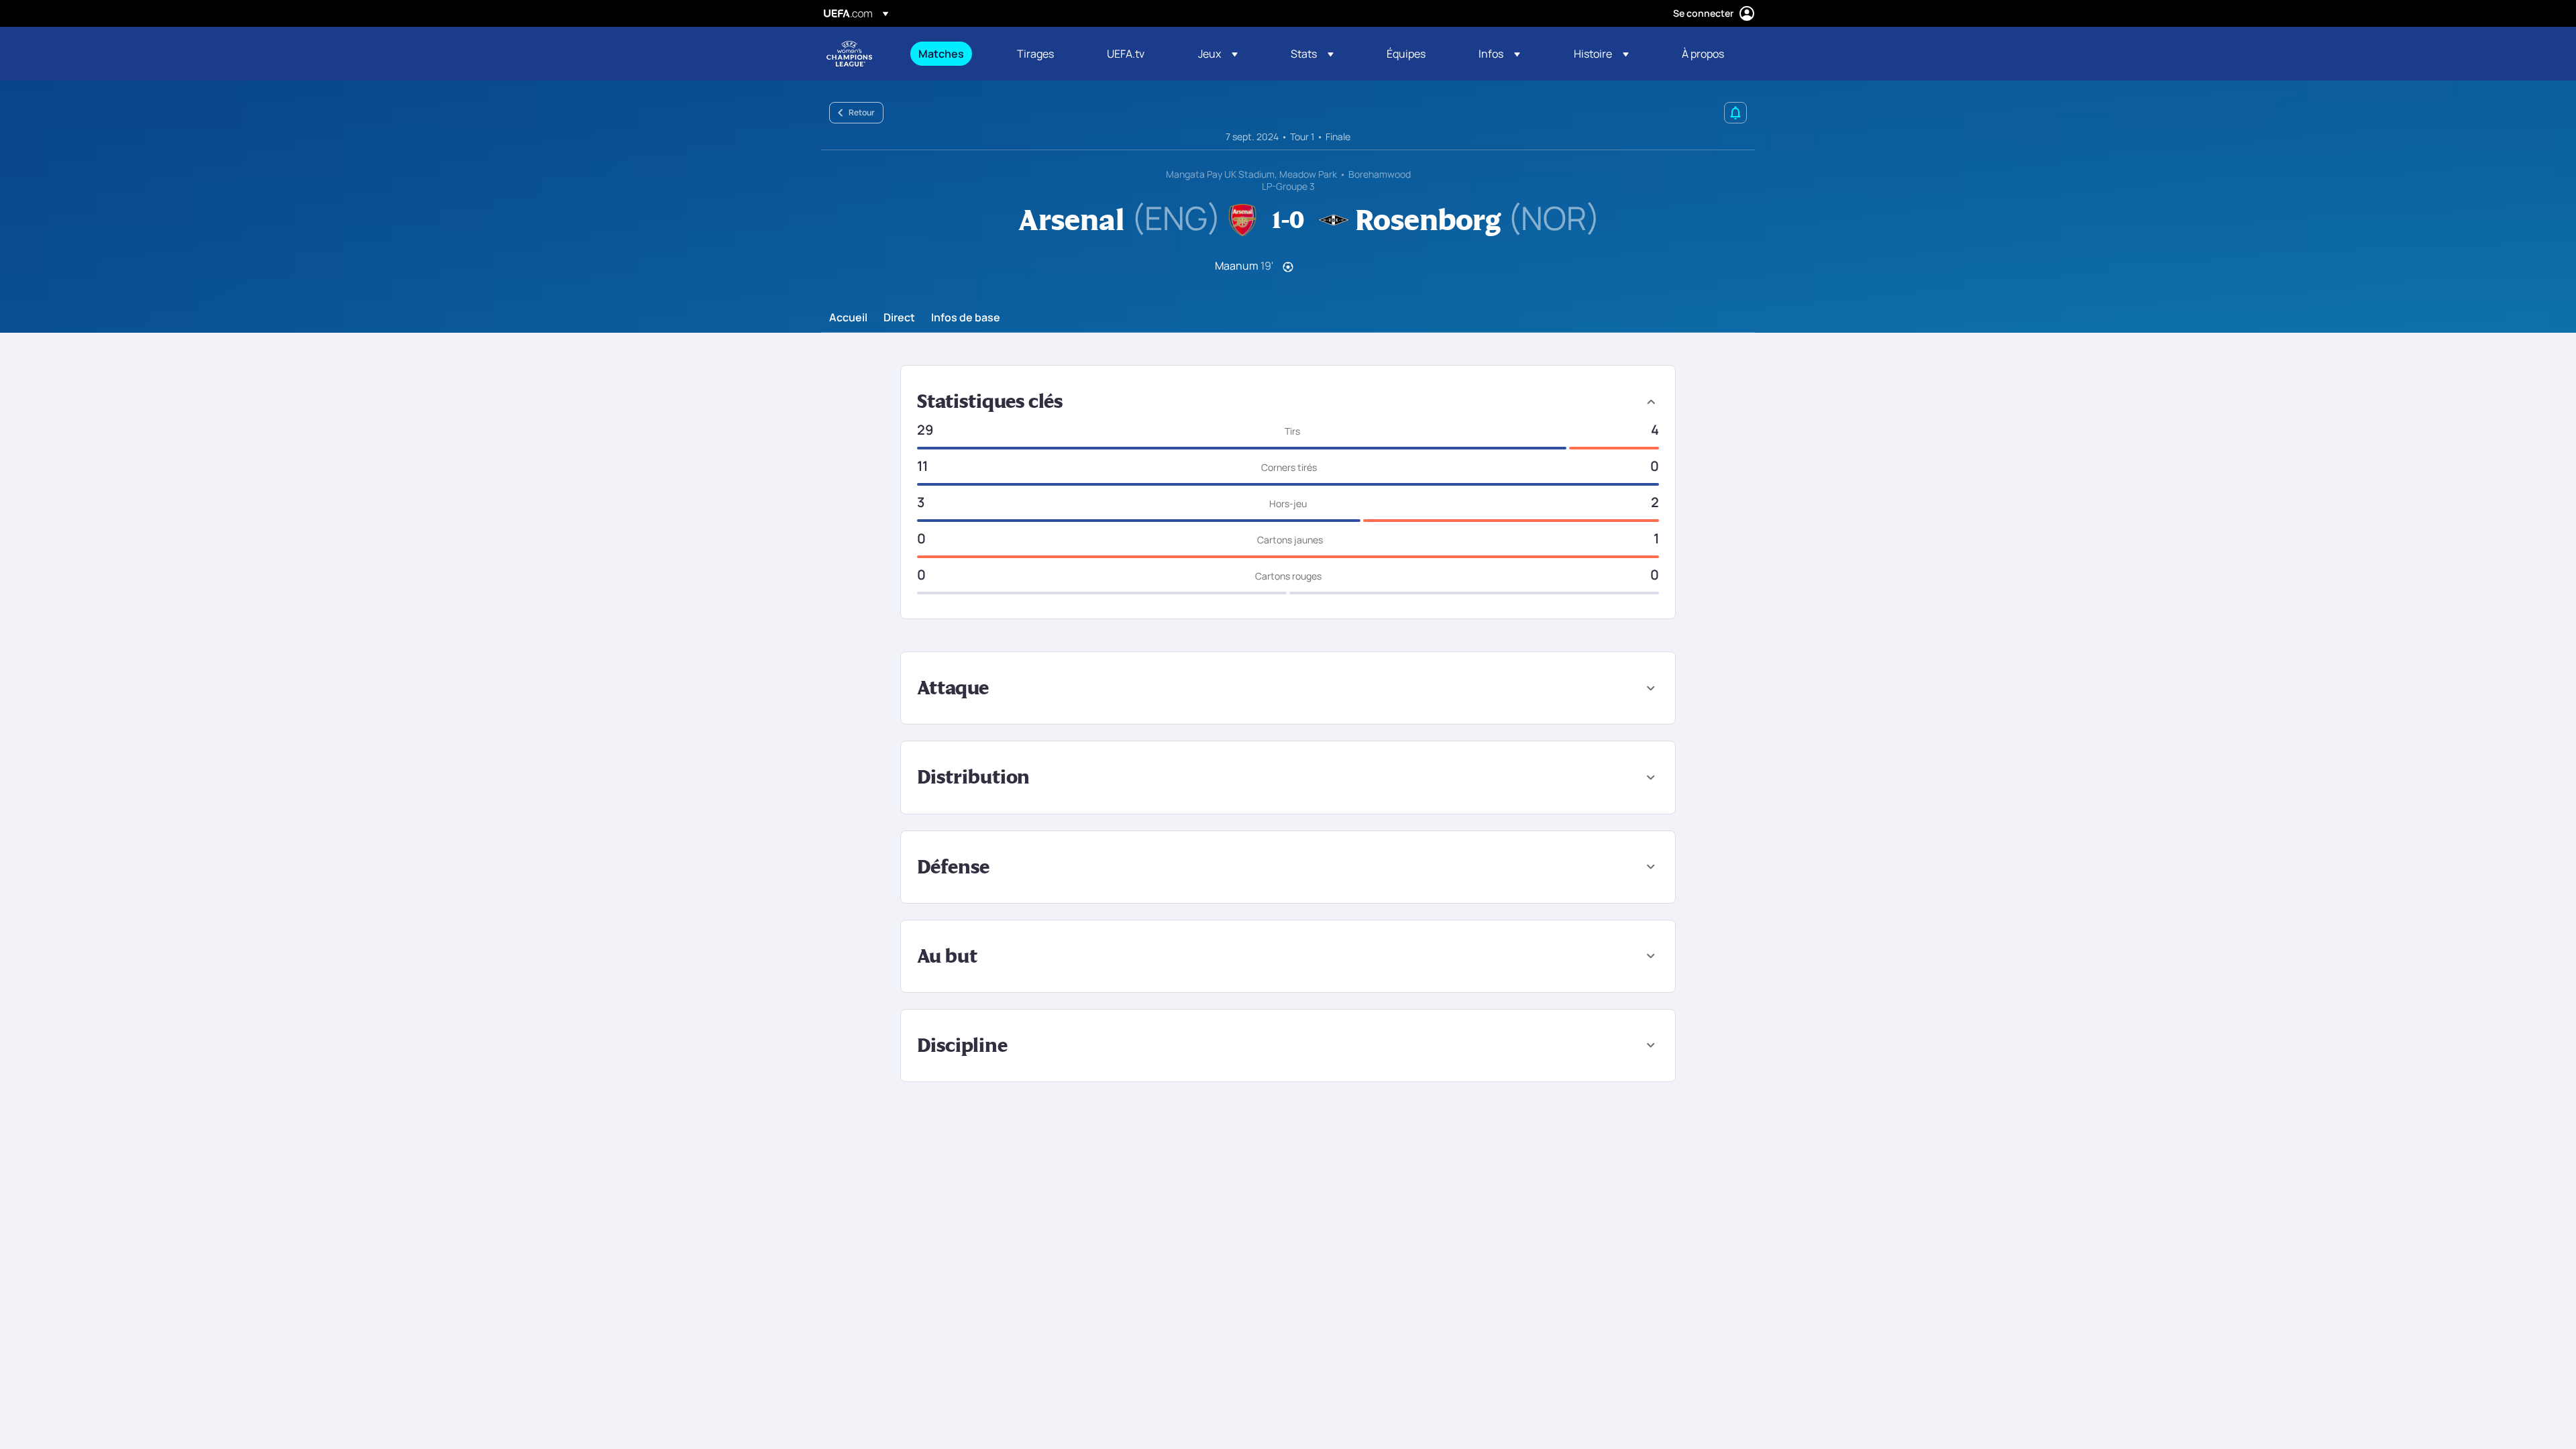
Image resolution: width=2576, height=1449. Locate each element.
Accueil (848, 318)
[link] (941, 54)
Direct (899, 318)
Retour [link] (862, 112)
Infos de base (966, 318)
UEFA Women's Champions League (849, 54)
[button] (1218, 54)
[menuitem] (951, 54)
